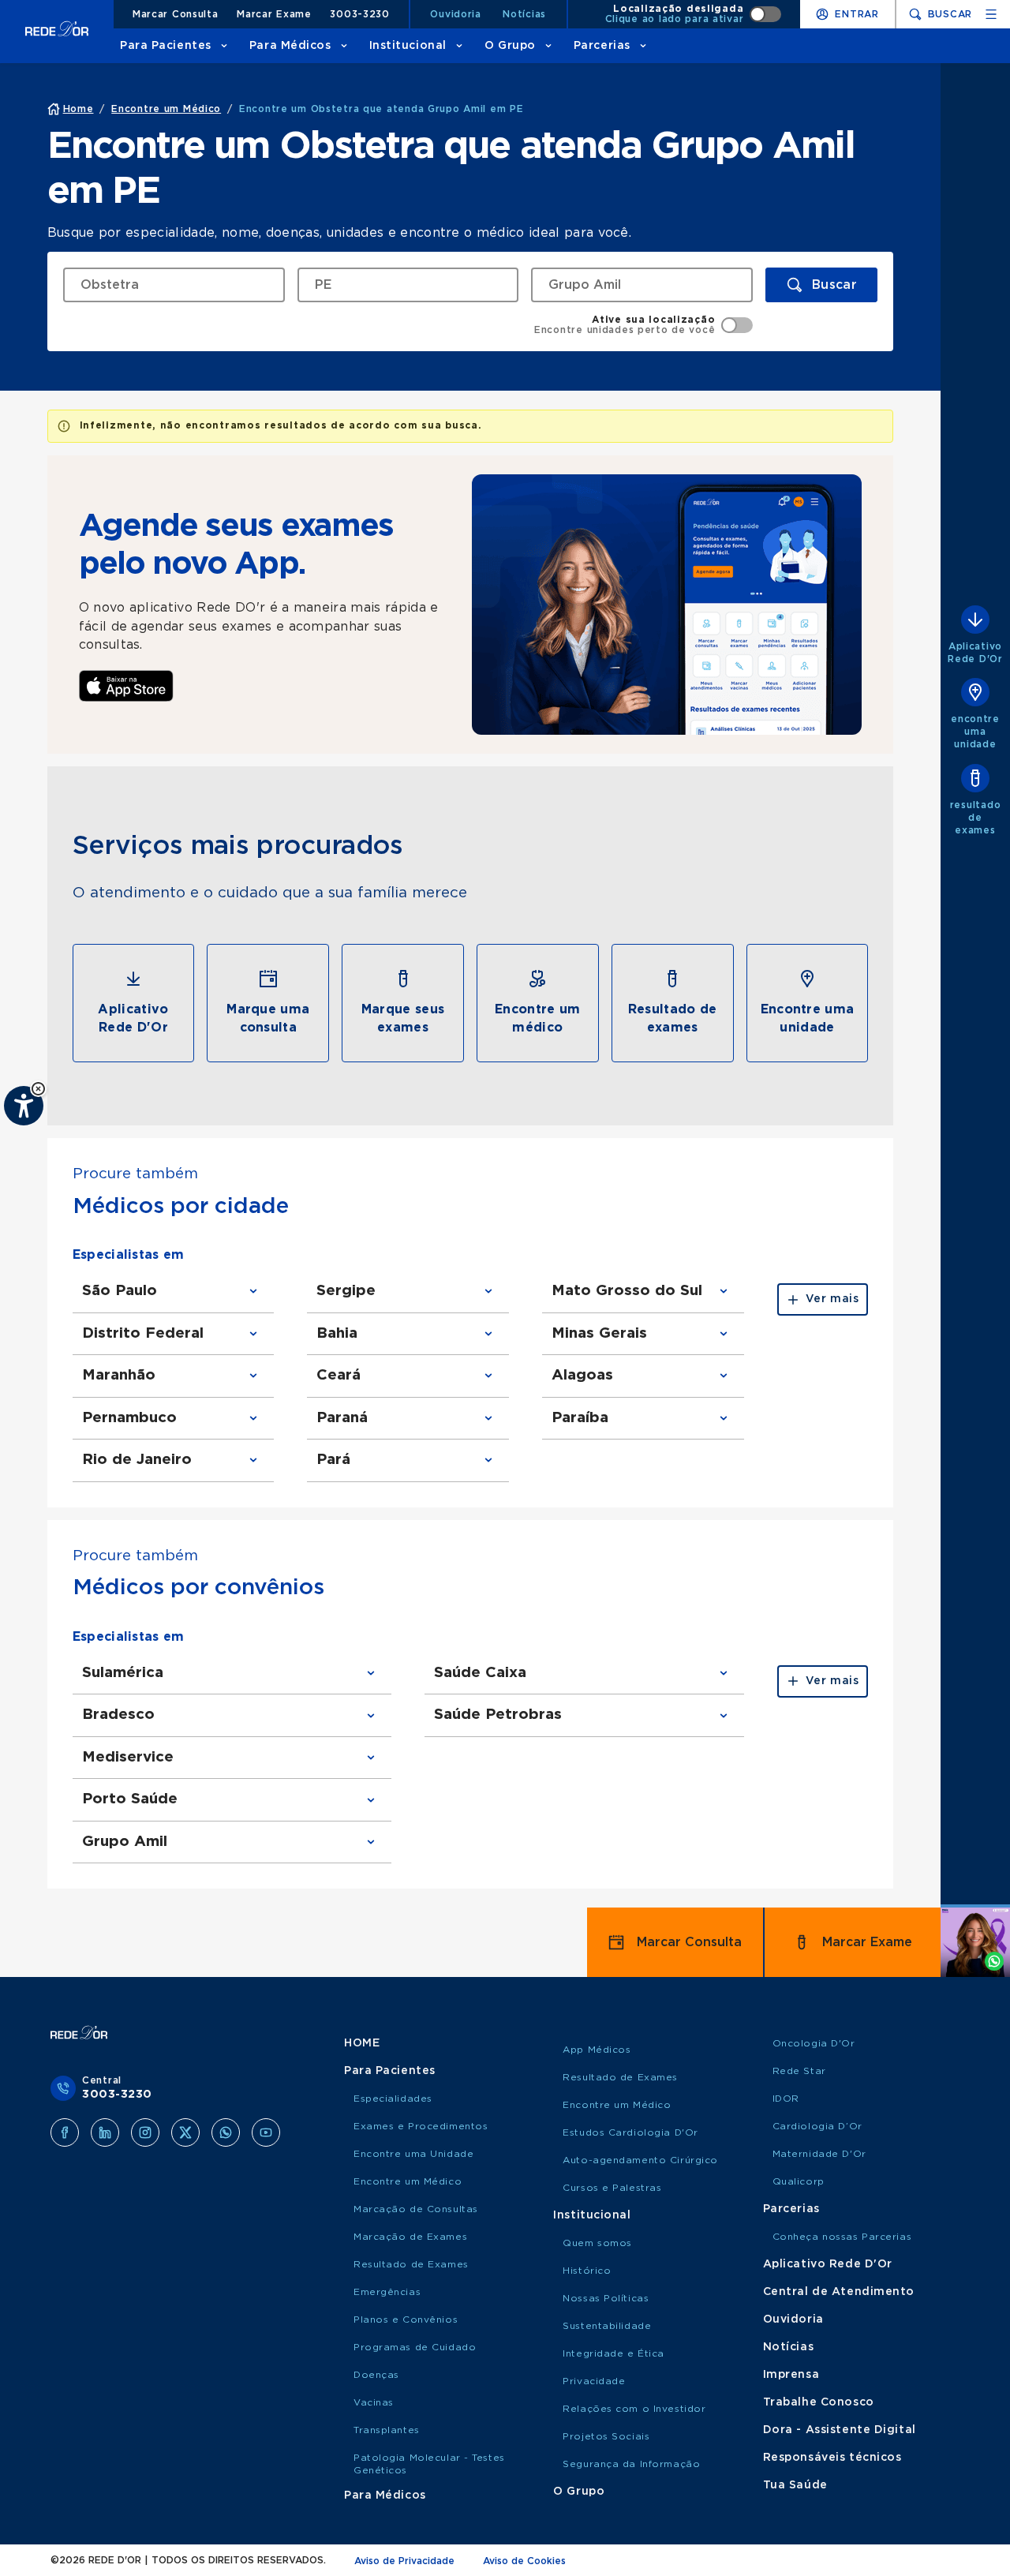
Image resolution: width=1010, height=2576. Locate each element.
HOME (362, 2043)
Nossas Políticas (606, 2298)
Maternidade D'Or (819, 2154)
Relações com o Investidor (634, 2409)
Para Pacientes (166, 46)
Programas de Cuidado (415, 2347)
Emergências (387, 2292)
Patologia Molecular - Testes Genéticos (429, 2464)
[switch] (694, 14)
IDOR (786, 2099)
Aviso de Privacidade (404, 2561)
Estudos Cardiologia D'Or (630, 2132)
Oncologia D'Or (814, 2043)
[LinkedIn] (105, 2132)
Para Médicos (290, 46)
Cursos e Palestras (612, 2188)
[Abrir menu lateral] (991, 14)
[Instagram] (145, 2132)
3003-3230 (359, 14)
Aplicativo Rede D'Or (828, 2264)
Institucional (408, 46)
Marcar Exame (274, 14)
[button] (38, 1089)
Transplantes (387, 2430)
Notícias (524, 14)
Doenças (376, 2375)
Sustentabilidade (607, 2326)
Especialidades (393, 2099)
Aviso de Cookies (524, 2561)
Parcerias (602, 46)
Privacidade (594, 2381)
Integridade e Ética (613, 2353)
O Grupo (510, 46)
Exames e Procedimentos (421, 2126)
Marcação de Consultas (416, 2209)
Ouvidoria (455, 14)
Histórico (587, 2271)
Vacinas (374, 2402)
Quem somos (597, 2243)
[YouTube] (266, 2132)
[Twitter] (185, 2132)
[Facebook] (65, 2132)
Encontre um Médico (408, 2181)
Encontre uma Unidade (413, 2154)
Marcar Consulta (176, 14)
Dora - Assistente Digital (840, 2430)
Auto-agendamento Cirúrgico (640, 2160)
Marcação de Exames (410, 2237)
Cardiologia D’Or (817, 2126)
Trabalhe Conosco (819, 2402)
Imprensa (791, 2375)
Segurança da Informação (631, 2464)
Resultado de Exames (411, 2264)
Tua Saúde (795, 2485)
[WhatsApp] (226, 2132)
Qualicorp (799, 2181)
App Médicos (597, 2050)
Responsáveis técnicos (832, 2458)
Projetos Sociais (606, 2436)
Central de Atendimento (839, 2292)
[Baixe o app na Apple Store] (126, 686)
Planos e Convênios (406, 2320)
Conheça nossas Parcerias (842, 2237)
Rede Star (799, 2071)
